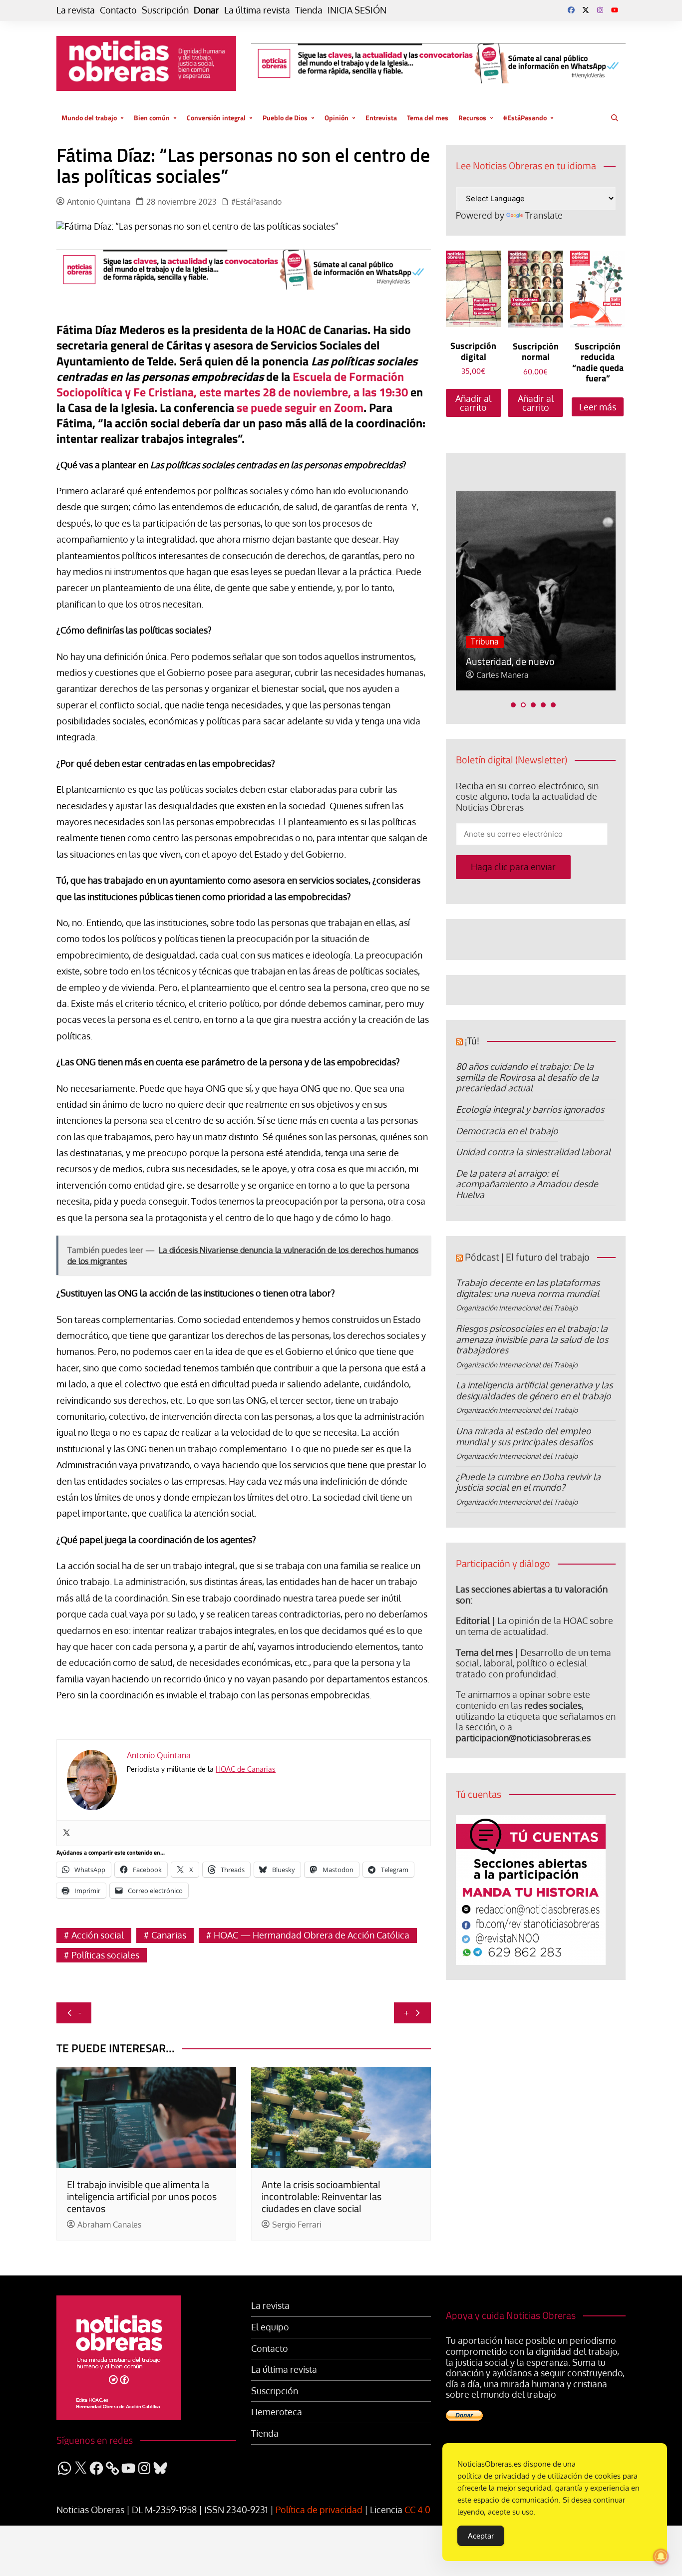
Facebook (571, 10)
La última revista (257, 10)
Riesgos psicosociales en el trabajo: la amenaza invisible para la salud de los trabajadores (532, 1339)
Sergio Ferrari (297, 2225)
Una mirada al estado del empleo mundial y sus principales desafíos (524, 1436)
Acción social (98, 1935)
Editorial (473, 1620)
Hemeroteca (277, 2412)
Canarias (169, 1935)
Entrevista (381, 118)
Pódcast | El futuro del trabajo (527, 1257)
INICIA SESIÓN (357, 10)
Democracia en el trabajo (507, 1131)
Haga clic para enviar (513, 867)
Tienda (309, 10)
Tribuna (485, 642)
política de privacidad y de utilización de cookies (539, 2476)
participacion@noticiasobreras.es (523, 1738)
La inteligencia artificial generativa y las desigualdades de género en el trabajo (534, 1390)
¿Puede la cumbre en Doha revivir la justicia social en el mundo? (528, 1482)
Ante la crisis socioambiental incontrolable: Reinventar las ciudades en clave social (322, 2196)
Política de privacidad (319, 2510)
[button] (513, 705)
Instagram (600, 10)
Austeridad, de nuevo (510, 661)
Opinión (337, 118)
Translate (544, 215)
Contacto (118, 10)
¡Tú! (472, 1041)
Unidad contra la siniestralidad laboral (533, 1152)
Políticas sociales (105, 1955)
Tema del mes (428, 118)
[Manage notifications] (661, 2557)
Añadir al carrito (473, 403)
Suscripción (165, 10)
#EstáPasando (525, 118)
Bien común (152, 118)
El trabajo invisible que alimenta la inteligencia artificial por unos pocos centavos (142, 2196)
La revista (76, 10)
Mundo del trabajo (89, 118)
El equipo (270, 2327)
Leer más (598, 407)
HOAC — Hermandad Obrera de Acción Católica (312, 1935)
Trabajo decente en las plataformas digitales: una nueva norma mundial (528, 1288)
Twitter (586, 10)
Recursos (472, 118)
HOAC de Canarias (246, 1769)
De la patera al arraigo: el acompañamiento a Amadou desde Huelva (527, 1184)
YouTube (615, 10)
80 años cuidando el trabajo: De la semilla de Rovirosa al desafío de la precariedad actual (527, 1077)
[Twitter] (66, 1833)
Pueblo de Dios (285, 118)
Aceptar (481, 2536)
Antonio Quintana (99, 202)
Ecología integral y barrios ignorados (530, 1109)
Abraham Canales (109, 2225)
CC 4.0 (417, 2510)
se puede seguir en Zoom (300, 407)
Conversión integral (216, 118)
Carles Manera (503, 675)
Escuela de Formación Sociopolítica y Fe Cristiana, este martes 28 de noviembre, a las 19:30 (232, 384)
